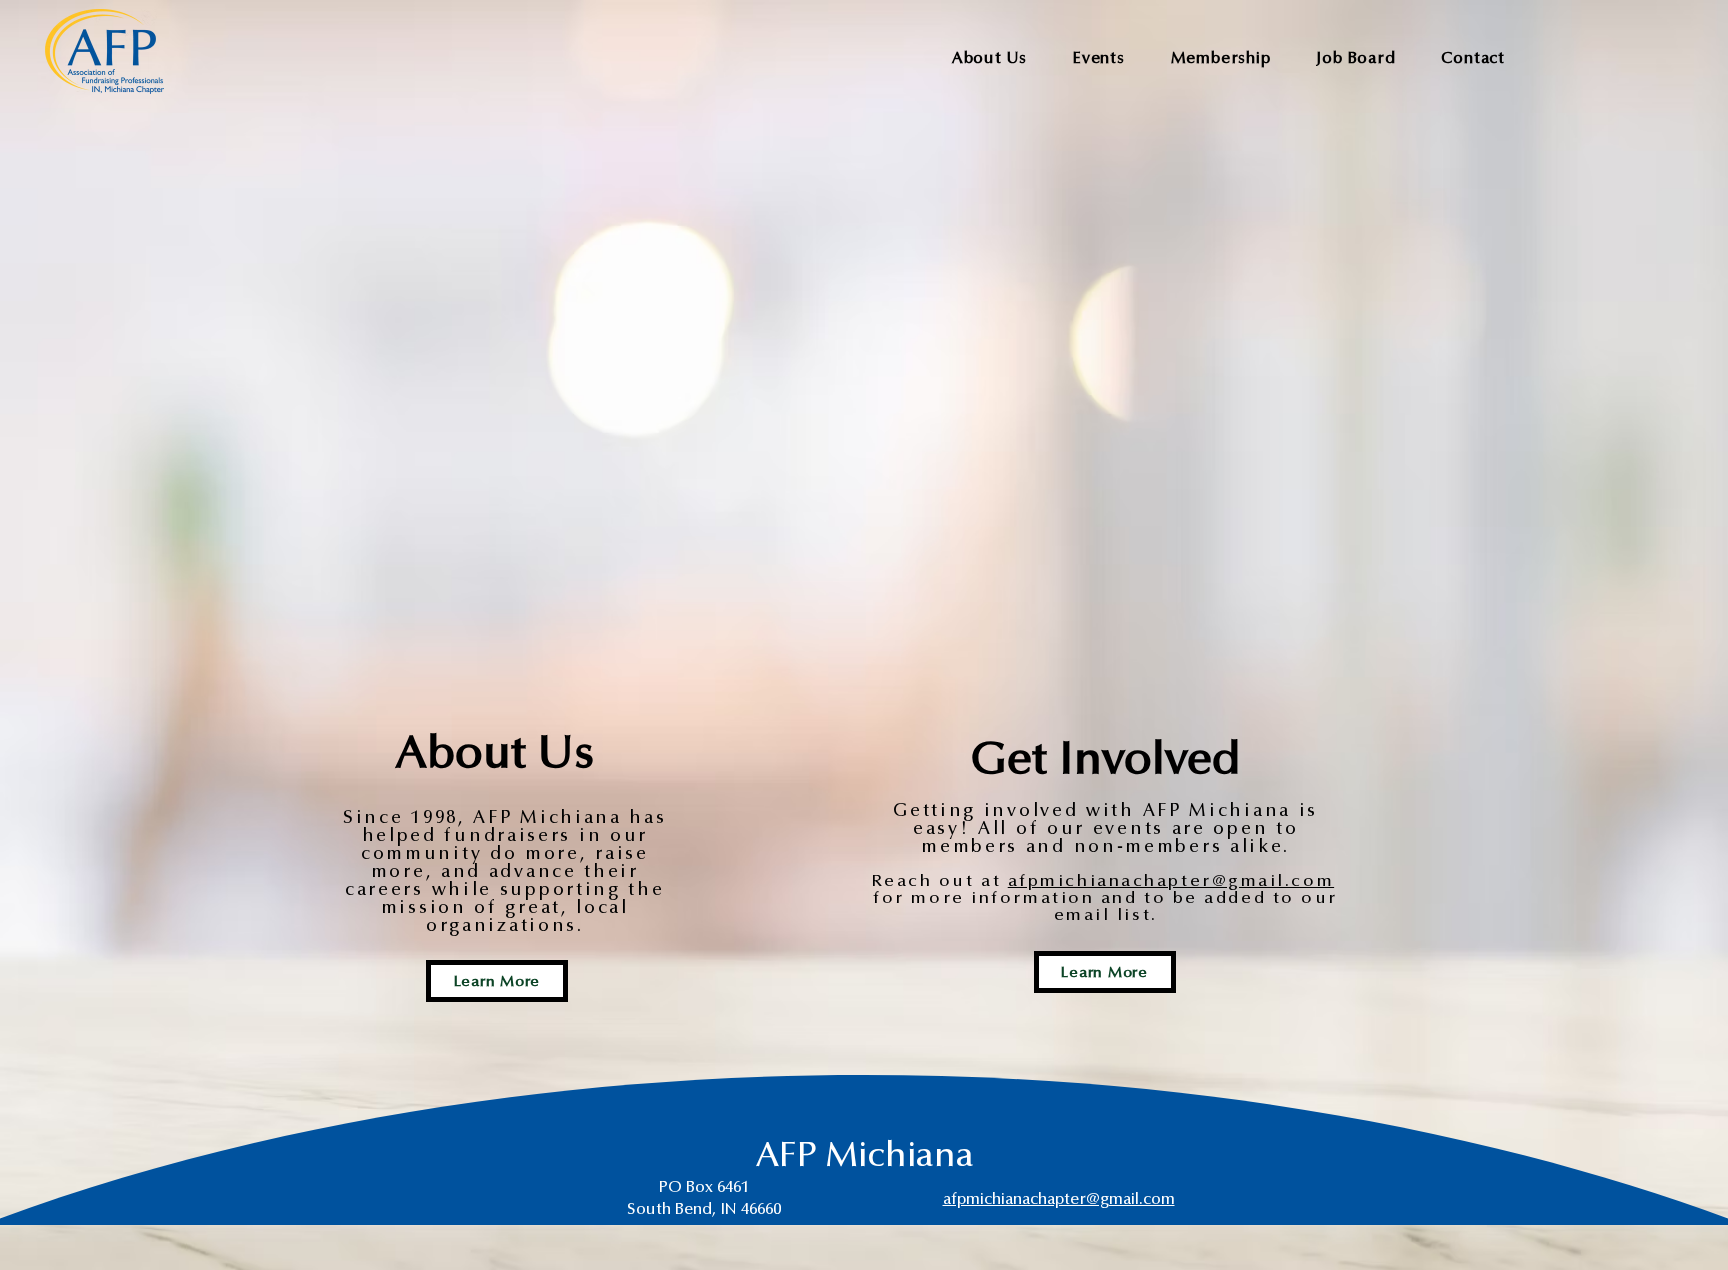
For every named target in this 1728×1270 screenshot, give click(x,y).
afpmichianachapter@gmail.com (1171, 881)
